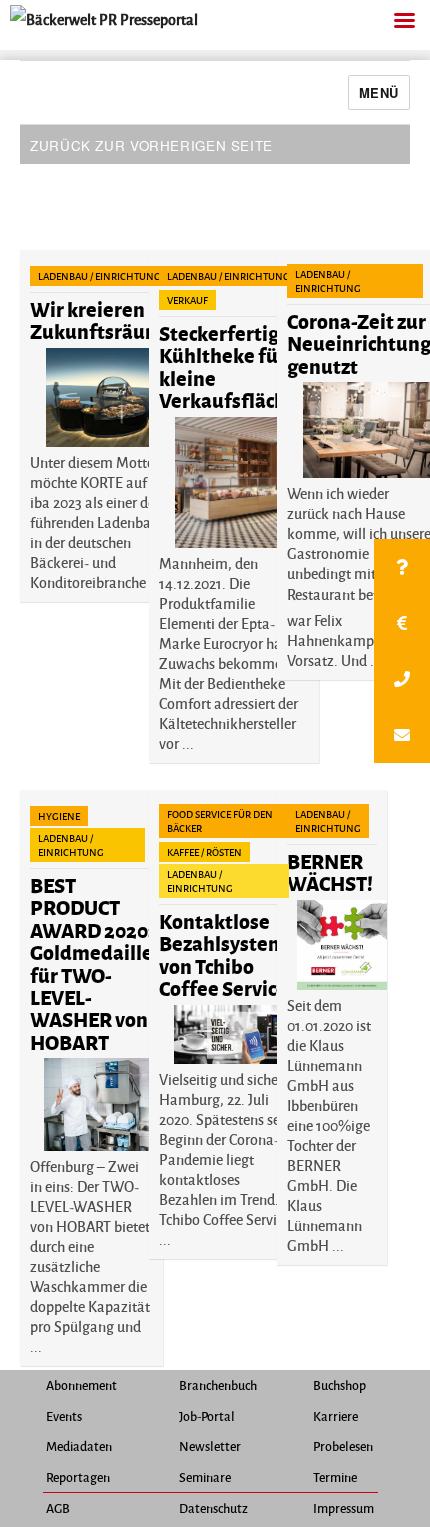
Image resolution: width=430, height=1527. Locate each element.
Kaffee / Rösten (204, 852)
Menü (379, 92)
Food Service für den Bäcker (220, 821)
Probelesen (343, 1446)
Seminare (205, 1477)
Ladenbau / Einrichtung (99, 276)
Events (64, 1416)
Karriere (335, 1416)
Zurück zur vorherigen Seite (151, 145)
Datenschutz (213, 1508)
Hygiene (59, 816)
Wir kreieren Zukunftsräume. (104, 319)
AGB (58, 1508)
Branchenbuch (218, 1385)
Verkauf (187, 300)
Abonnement (81, 1385)
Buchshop (339, 1385)
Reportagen (78, 1477)
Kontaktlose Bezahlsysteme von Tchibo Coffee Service (228, 954)
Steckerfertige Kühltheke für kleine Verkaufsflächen (234, 366)
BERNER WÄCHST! (330, 871)
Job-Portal (207, 1416)
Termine (335, 1477)
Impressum (343, 1508)
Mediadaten (79, 1446)
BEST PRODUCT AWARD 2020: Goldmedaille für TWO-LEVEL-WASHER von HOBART (91, 963)
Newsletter (210, 1446)
